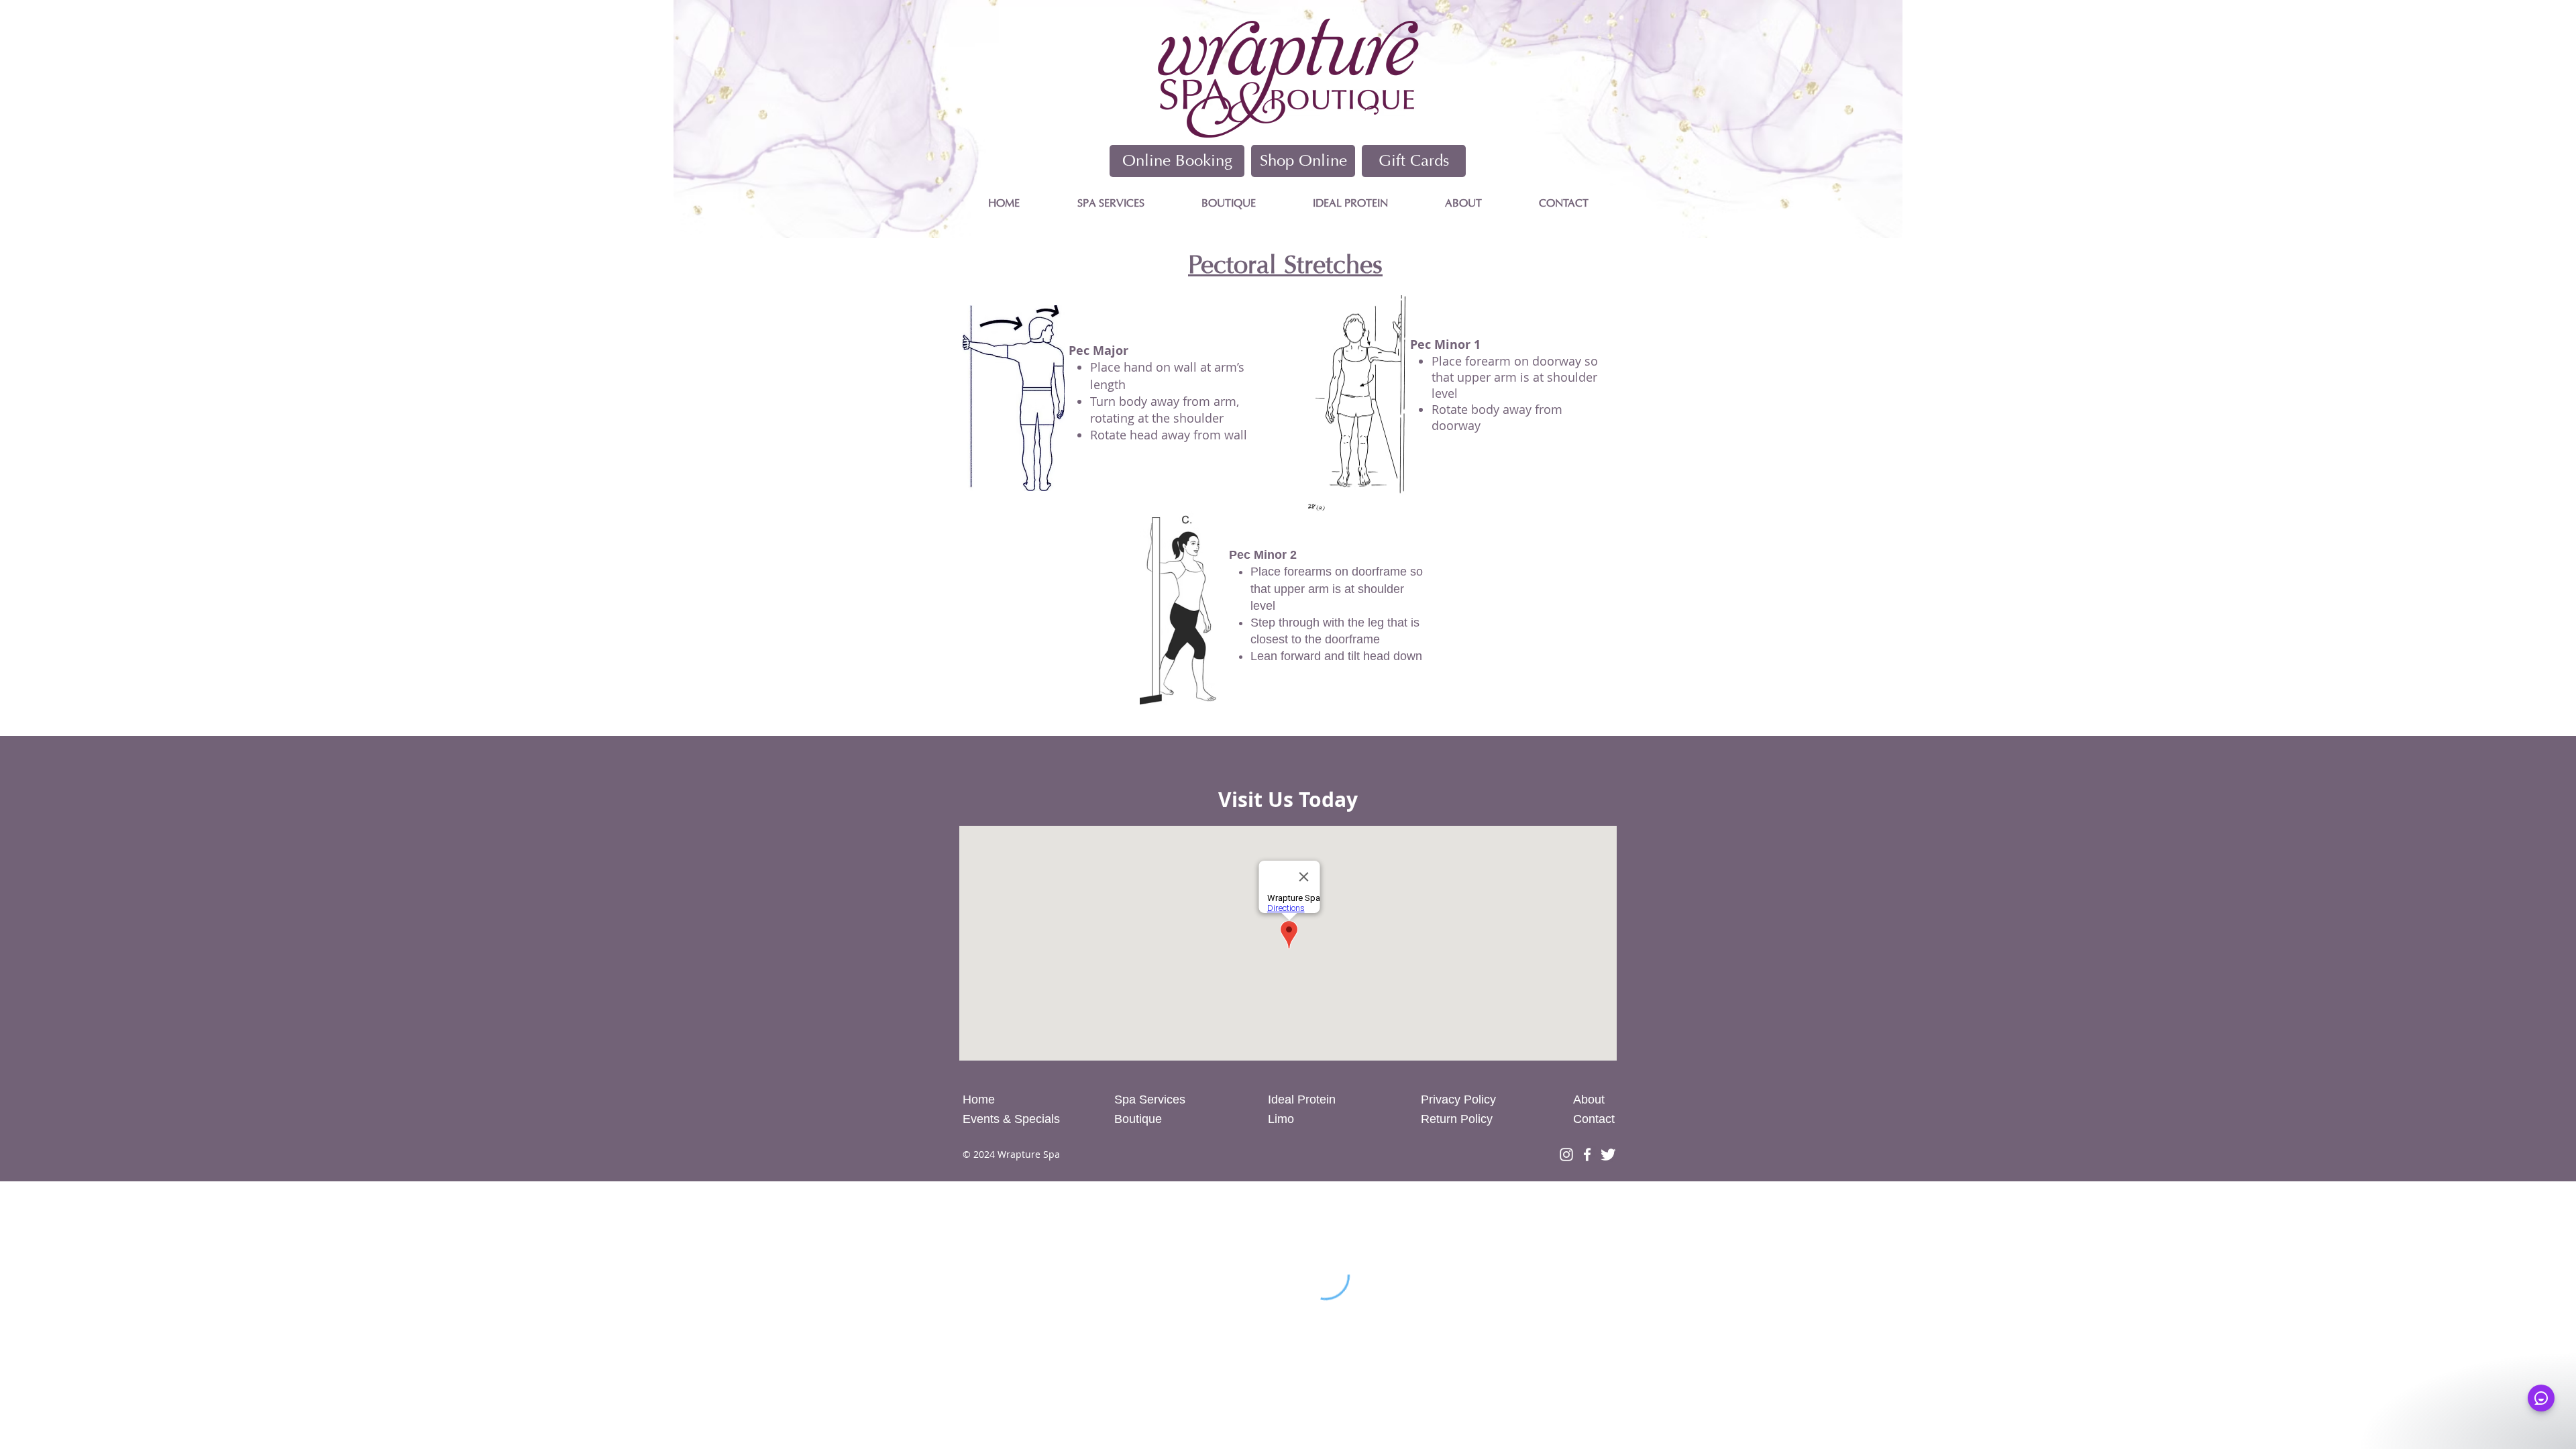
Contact (1594, 1119)
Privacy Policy (1458, 1099)
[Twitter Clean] (1608, 1155)
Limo (1281, 1119)
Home (979, 1099)
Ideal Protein (1302, 1099)
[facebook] (1587, 1155)
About (1589, 1099)
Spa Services (1150, 1099)
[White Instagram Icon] (1566, 1155)
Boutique (1138, 1119)
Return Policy (1457, 1119)
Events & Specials (1013, 1119)
